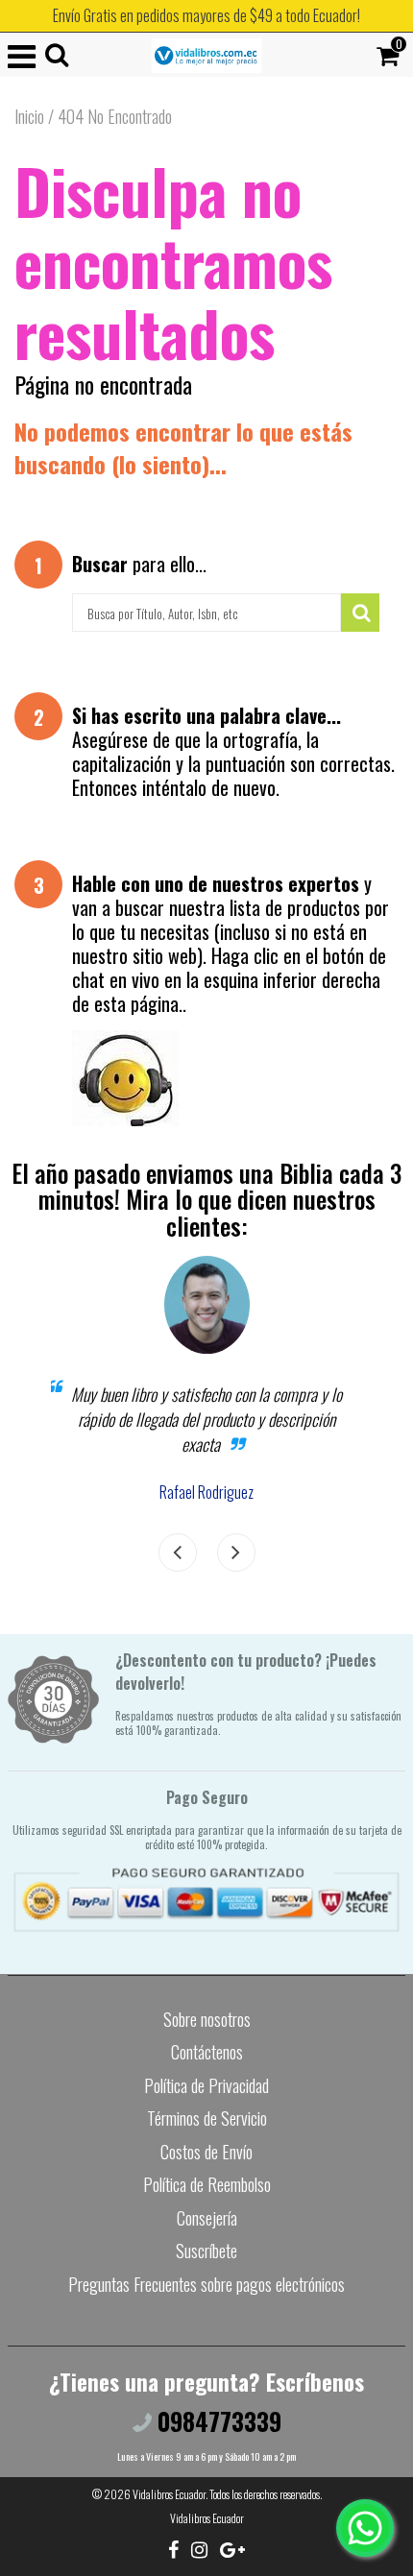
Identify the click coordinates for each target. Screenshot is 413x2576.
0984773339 (217, 2421)
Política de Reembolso (207, 2184)
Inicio (29, 116)
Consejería (207, 2218)
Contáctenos (207, 2052)
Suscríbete (206, 2251)
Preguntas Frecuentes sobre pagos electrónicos (206, 2284)
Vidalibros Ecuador (169, 2494)
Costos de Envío (206, 2152)
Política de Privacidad (206, 2085)
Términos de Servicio (207, 2118)
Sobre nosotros (207, 2019)
